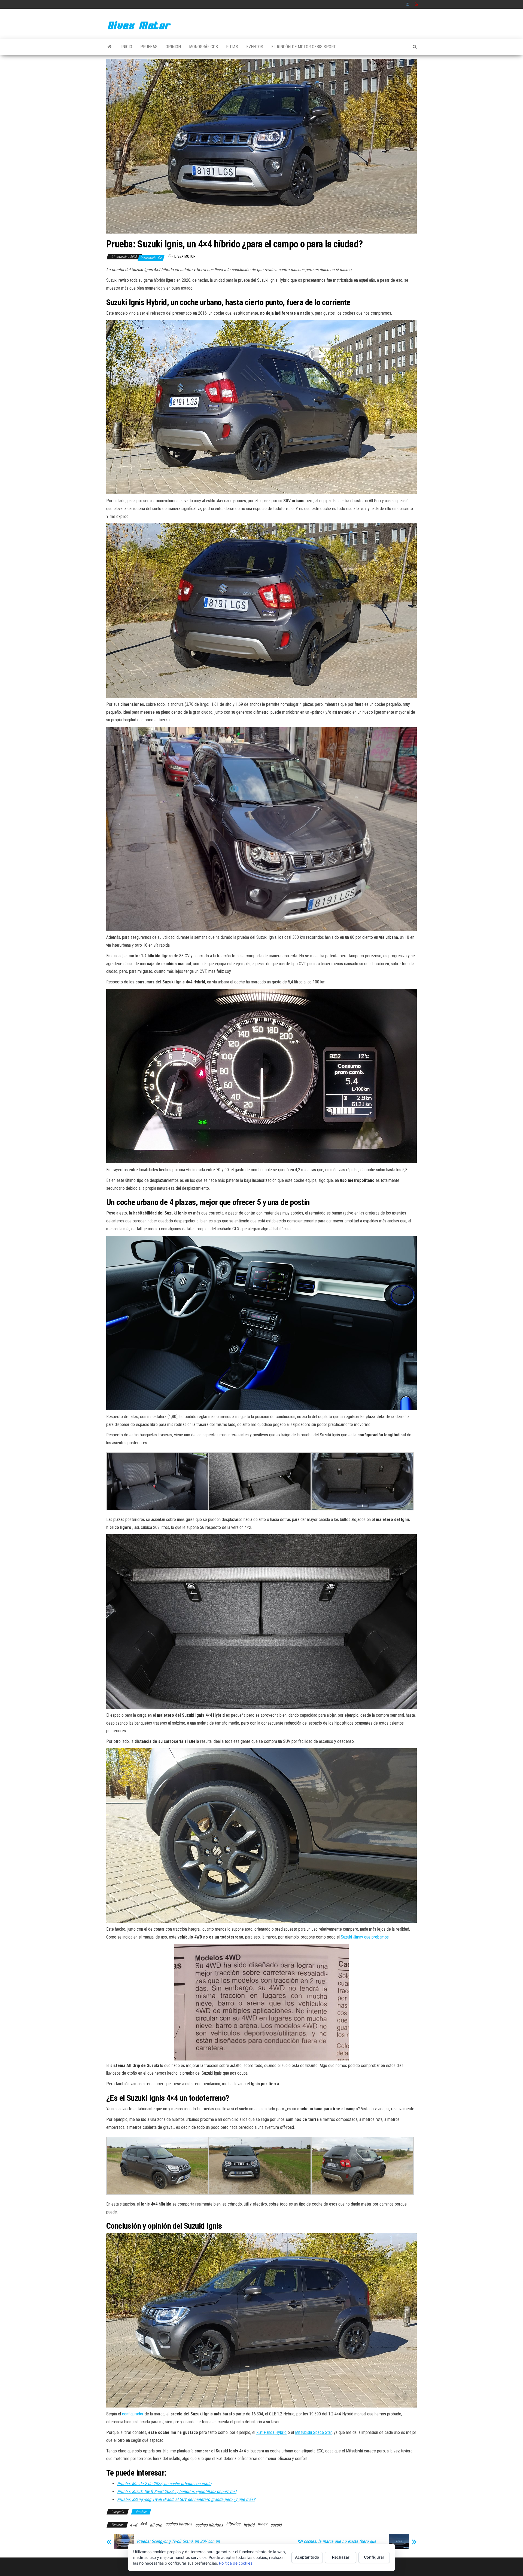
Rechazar (341, 2557)
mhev (262, 2524)
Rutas (232, 47)
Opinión (173, 47)
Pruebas (149, 47)
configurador (133, 2414)
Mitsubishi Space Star (313, 2432)
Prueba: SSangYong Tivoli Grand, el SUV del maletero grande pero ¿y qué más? (186, 2499)
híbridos (233, 2524)
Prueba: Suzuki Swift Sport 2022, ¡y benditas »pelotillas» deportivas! (177, 2491)
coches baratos (179, 2524)
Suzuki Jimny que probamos (365, 1937)
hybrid (249, 2525)
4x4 (143, 2524)
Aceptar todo (307, 2557)
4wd (133, 2525)
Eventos (255, 47)
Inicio (127, 47)
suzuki (276, 2525)
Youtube (416, 4)
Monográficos (203, 47)
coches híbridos (209, 2525)
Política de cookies (236, 2563)
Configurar (374, 2557)
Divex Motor (185, 256)
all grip (156, 2525)
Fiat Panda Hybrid (271, 2432)
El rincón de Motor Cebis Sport (304, 47)
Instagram (408, 4)
